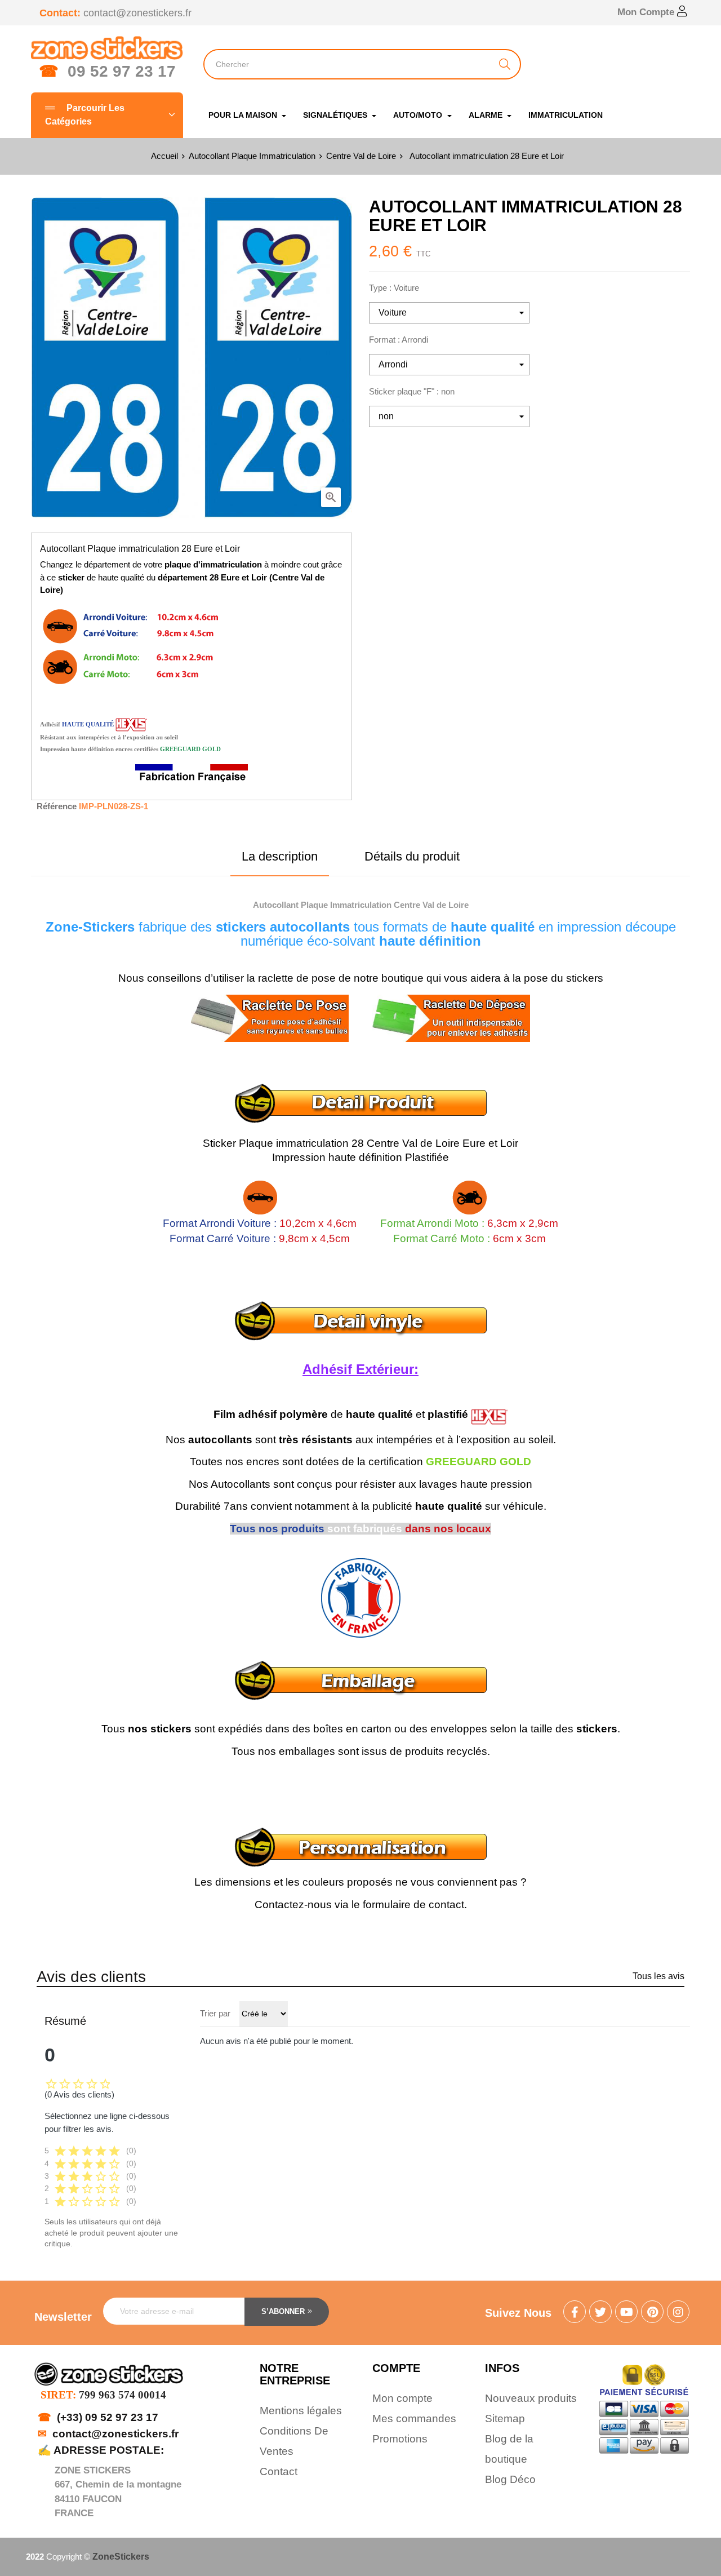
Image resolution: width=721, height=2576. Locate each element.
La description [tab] (280, 856)
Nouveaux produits (531, 2398)
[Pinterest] (652, 2313)
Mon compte (402, 2398)
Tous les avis (658, 1976)
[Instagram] (678, 2313)
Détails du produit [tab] (412, 856)
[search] (505, 64)
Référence (57, 806)
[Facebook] (575, 2313)
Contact (279, 2471)
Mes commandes (414, 2418)
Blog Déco (510, 2479)
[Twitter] (600, 2313)
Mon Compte (647, 12)
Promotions (400, 2439)
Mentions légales (301, 2411)
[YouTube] (626, 2313)
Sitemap (505, 2418)
